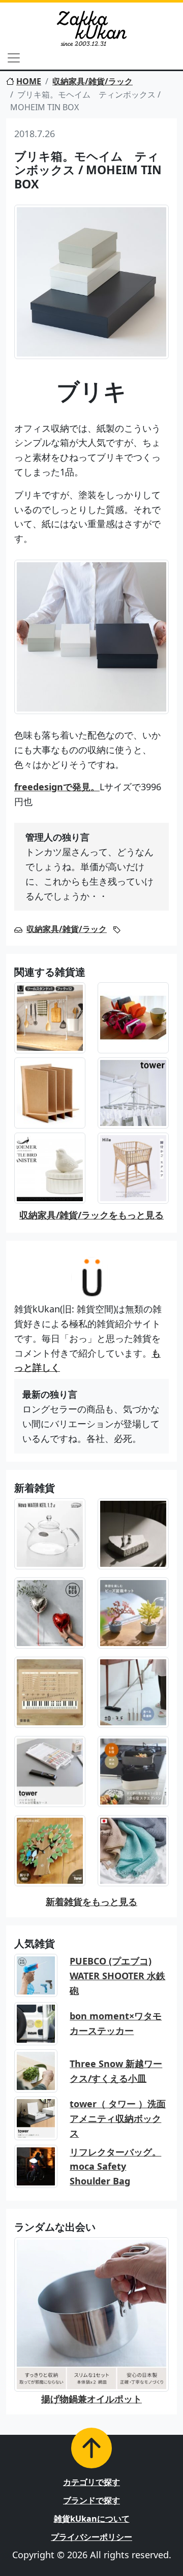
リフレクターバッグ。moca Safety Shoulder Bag (115, 2167)
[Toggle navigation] (14, 58)
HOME (29, 81)
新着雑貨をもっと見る (91, 1902)
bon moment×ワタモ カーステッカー (116, 2023)
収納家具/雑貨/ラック (93, 81)
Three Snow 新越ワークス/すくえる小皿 (116, 2071)
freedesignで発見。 (57, 787)
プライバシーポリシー (91, 2537)
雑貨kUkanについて (92, 2519)
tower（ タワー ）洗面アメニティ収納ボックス (118, 2118)
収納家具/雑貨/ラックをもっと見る (91, 1215)
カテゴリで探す (91, 2482)
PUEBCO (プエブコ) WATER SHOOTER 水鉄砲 (117, 1976)
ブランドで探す (91, 2500)
